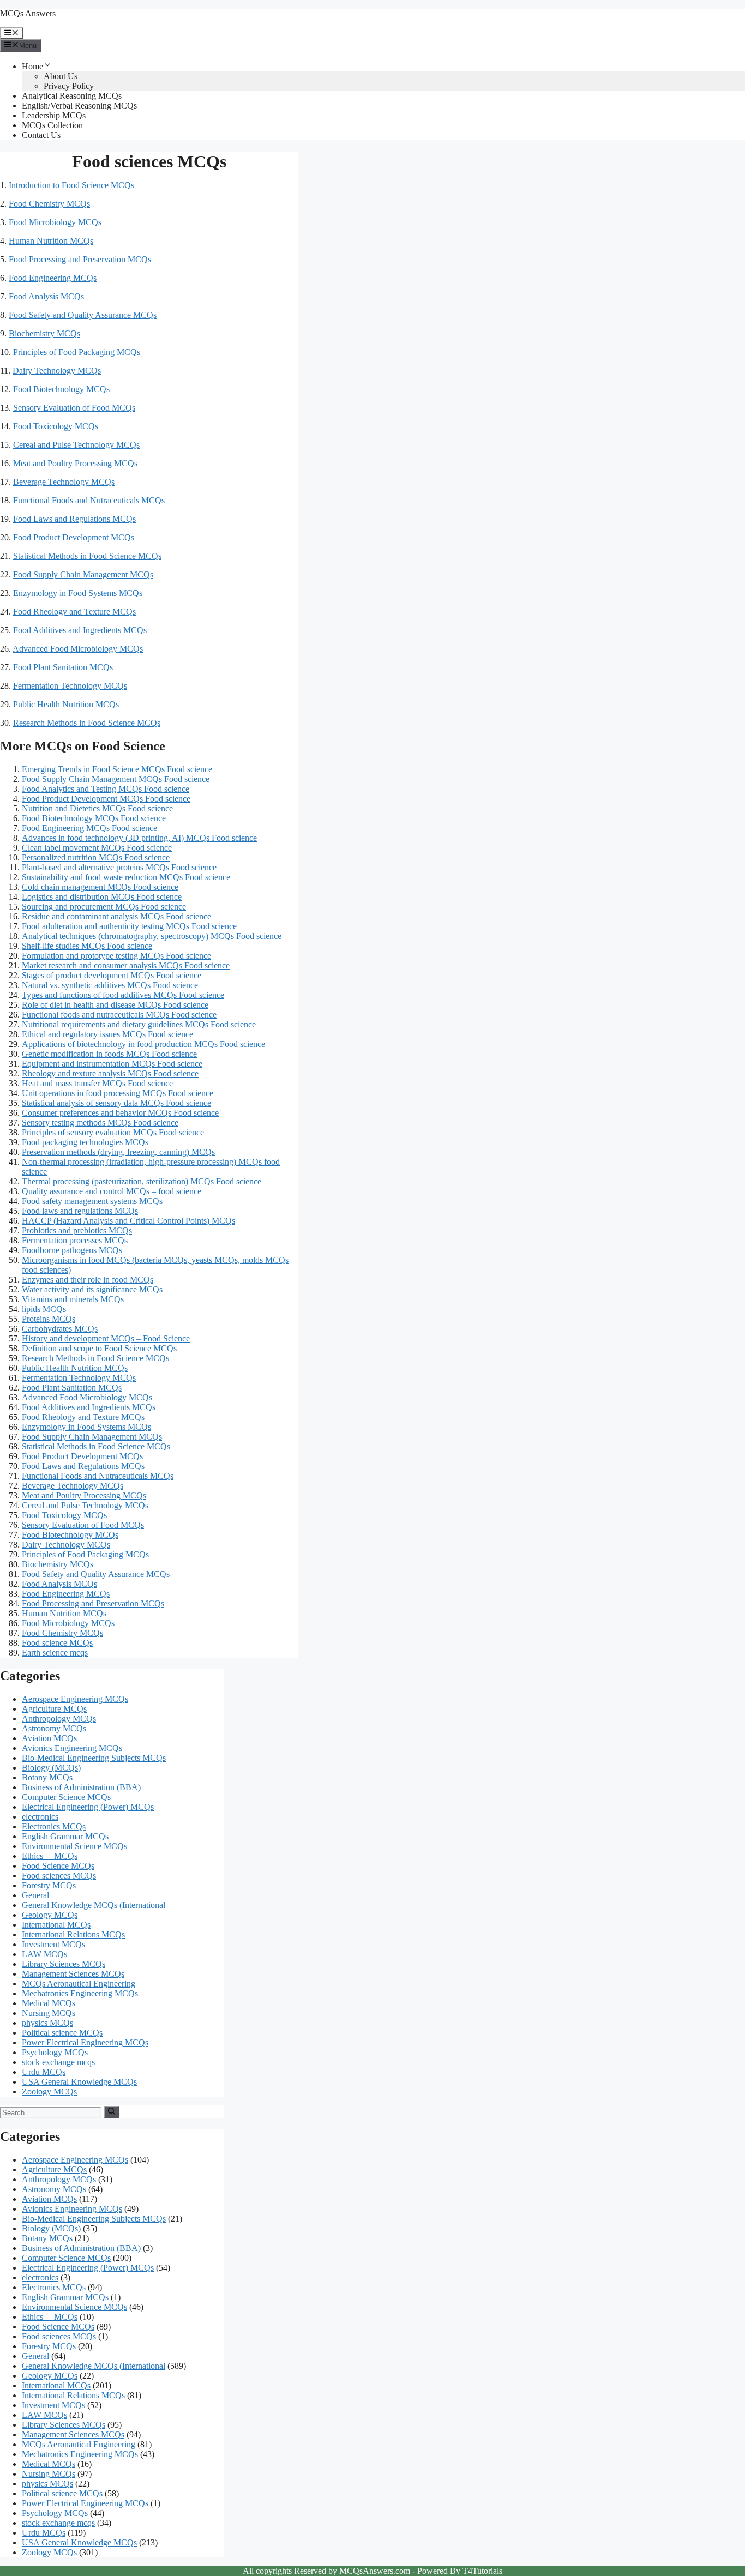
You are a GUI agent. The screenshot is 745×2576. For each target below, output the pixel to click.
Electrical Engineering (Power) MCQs (88, 1807)
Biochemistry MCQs (44, 333)
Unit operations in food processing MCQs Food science (118, 1093)
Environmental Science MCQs (74, 1846)
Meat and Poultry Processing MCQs (75, 463)
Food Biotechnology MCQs (61, 389)
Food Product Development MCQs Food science (106, 799)
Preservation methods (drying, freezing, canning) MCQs (118, 1152)
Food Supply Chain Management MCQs (83, 574)
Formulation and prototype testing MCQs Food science (116, 956)
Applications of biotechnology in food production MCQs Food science (143, 1044)
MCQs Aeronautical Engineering (79, 1984)
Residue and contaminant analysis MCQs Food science (116, 916)
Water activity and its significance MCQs (92, 1289)
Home (32, 66)
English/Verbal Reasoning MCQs (79, 106)
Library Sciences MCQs (64, 1964)
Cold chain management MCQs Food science (100, 887)
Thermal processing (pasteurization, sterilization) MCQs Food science (142, 1181)
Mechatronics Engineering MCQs (80, 1993)
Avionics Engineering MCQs (72, 1748)
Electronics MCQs (54, 1826)
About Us (61, 76)
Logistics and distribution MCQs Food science (102, 897)
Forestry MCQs (49, 1885)
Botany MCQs (47, 1777)
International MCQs (56, 1925)
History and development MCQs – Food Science (106, 1338)
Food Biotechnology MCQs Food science (94, 818)
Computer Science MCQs (66, 1797)
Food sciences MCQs (59, 1876)
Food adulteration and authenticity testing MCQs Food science (129, 926)
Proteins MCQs (49, 1319)
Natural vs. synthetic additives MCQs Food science (110, 985)
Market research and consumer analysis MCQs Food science (126, 965)
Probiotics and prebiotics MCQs (77, 1230)
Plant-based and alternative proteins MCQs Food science (119, 867)
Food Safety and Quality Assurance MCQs (83, 315)
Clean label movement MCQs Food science (97, 848)
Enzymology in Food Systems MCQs (78, 593)
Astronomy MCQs (54, 1728)
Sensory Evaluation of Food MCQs (74, 408)
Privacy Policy (69, 86)
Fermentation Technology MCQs (70, 686)
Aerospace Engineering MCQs (75, 1699)
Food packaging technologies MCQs (85, 1142)
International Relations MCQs (73, 1934)
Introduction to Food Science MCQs (71, 185)
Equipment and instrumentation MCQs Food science (112, 1064)
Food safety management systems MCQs (92, 1201)
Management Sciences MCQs (73, 1974)
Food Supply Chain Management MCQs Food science (116, 779)
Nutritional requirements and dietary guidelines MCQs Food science (139, 1024)
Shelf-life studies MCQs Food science (87, 946)
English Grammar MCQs (65, 1836)
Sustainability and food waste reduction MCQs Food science (126, 877)
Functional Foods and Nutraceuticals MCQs (89, 500)
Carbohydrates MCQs (60, 1329)
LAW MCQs (44, 1954)
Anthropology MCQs (59, 1719)
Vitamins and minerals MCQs (73, 1299)
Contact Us (41, 135)
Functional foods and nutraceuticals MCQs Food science (119, 1015)
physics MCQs (47, 2023)
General (35, 1895)
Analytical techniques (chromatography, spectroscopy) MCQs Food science (152, 936)
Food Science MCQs (58, 1866)
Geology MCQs (50, 1915)
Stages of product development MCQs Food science (112, 975)
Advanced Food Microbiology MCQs (78, 649)
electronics (40, 1817)
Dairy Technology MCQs (57, 371)
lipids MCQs (44, 1309)
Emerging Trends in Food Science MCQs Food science (117, 769)
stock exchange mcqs (58, 2062)
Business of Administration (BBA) (81, 1787)
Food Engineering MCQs (53, 278)
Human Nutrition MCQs (51, 241)
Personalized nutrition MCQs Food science (96, 857)
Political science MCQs (62, 2033)
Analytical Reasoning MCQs (72, 96)
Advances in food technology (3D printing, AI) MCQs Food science (139, 838)
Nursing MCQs (49, 2013)
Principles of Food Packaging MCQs (77, 352)
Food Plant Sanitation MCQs (63, 667)
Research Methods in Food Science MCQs (87, 723)
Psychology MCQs (55, 2052)
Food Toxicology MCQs (56, 426)
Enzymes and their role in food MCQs (88, 1280)
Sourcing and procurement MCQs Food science (104, 907)
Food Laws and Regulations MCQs (74, 519)
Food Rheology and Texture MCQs (74, 612)
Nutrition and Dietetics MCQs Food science (97, 808)
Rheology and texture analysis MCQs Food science (110, 1073)
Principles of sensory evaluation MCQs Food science (113, 1132)
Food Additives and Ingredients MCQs (80, 630)
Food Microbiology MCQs (55, 222)
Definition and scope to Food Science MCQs (99, 1348)
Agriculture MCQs (54, 1709)
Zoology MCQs (49, 2092)
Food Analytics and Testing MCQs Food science (106, 789)
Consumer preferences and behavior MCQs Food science (120, 1113)
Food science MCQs (57, 1643)
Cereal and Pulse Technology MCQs (76, 445)
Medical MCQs (49, 2003)
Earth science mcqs (55, 1653)
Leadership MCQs (54, 115)
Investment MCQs (53, 1944)
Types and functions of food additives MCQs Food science (123, 995)
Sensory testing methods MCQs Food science (100, 1123)
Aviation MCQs (49, 1738)
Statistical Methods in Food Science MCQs (87, 556)
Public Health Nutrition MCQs (66, 704)
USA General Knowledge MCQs (79, 2082)
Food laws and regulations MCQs (80, 1211)
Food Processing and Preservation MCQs (80, 259)
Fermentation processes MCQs (75, 1240)
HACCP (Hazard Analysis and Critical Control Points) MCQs (128, 1221)
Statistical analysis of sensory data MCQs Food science (116, 1103)
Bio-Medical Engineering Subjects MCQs (94, 1758)
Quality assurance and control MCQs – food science (112, 1191)
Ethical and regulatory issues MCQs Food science (107, 1034)
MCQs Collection (52, 125)
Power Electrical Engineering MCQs (85, 2042)
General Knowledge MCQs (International (94, 1905)
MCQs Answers (28, 13)
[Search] (112, 2112)
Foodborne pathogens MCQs (72, 1250)
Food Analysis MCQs (46, 296)
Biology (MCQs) (51, 1768)
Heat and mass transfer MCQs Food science (97, 1083)
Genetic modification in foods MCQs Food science (109, 1054)
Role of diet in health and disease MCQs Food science (115, 1005)
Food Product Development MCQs (74, 537)
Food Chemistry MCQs (49, 204)
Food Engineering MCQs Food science (89, 828)
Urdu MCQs (44, 2072)
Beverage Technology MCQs (64, 482)
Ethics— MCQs (50, 1856)
